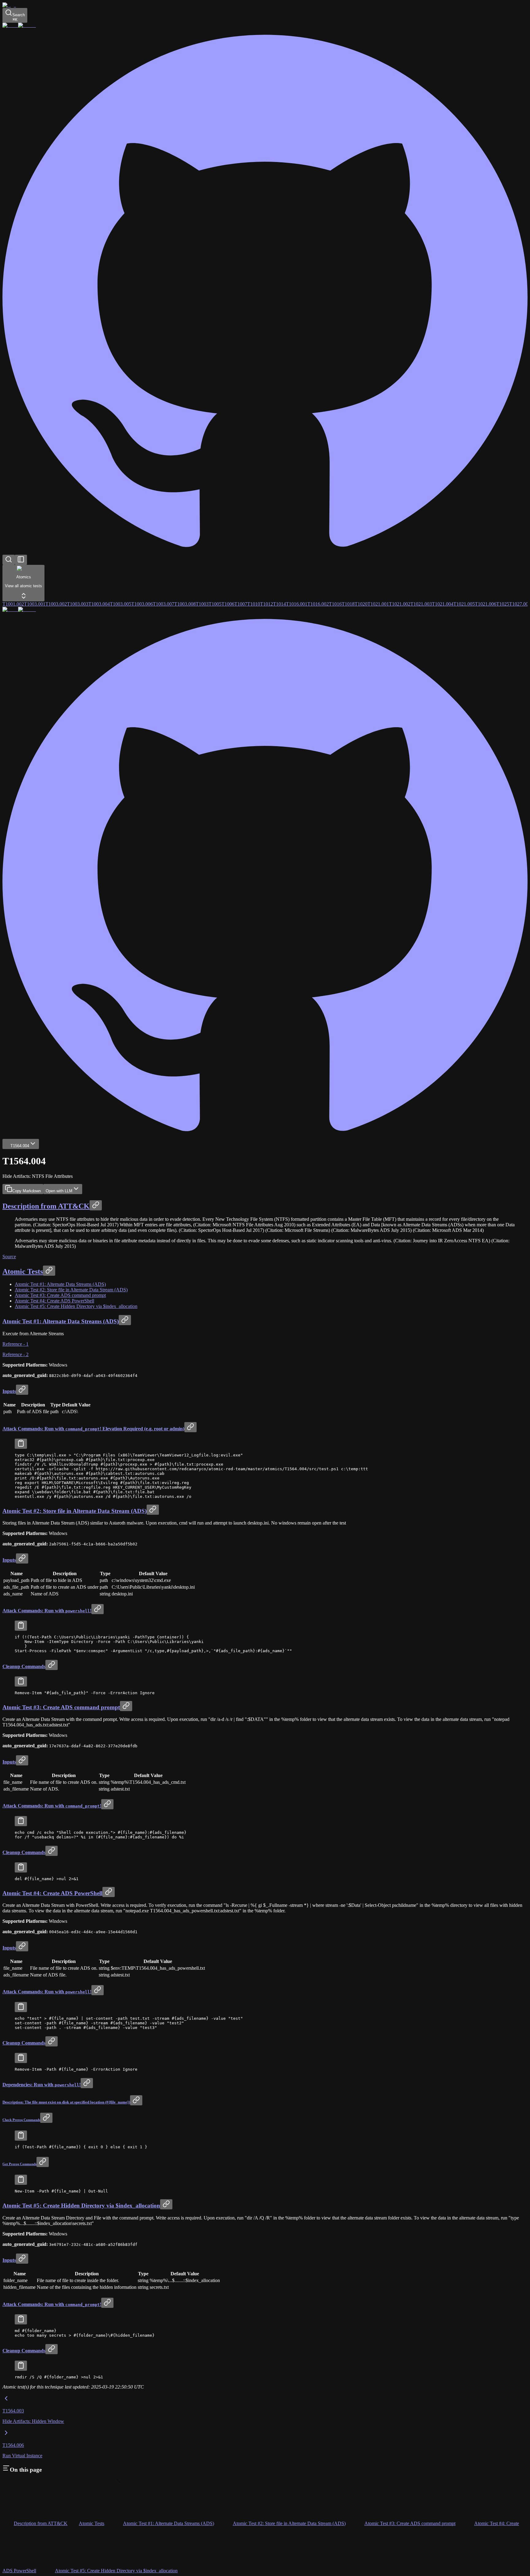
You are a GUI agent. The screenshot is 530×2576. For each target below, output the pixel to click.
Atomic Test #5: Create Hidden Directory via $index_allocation (76, 1306)
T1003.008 (185, 604)
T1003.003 (78, 604)
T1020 (361, 604)
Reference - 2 (15, 1354)
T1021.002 (400, 604)
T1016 (335, 604)
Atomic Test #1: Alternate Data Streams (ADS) (60, 1284)
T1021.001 (378, 604)
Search (19, 17)
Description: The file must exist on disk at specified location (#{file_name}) (66, 2102)
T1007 (241, 604)
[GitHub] (265, 552)
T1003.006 (142, 604)
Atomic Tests (23, 1271)
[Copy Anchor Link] (96, 1205)
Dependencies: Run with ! (42, 2085)
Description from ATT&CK (46, 1206)
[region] (265, 1476)
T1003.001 (35, 604)
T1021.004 (443, 604)
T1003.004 (99, 604)
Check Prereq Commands (21, 2120)
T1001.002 (13, 604)
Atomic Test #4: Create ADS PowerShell (54, 1301)
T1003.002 (56, 604)
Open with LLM (59, 1191)
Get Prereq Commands (19, 2164)
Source (9, 1257)
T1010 (254, 604)
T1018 (348, 604)
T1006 (228, 604)
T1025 (503, 604)
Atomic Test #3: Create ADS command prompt (60, 1295)
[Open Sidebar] (21, 560)
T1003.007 (163, 604)
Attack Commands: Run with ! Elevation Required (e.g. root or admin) (93, 1429)
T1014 (279, 604)
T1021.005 (464, 604)
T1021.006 (486, 604)
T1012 (267, 604)
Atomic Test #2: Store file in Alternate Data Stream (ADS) (71, 1290)
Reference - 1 (15, 1344)
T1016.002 (318, 604)
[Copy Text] (21, 1444)
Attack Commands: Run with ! (47, 1611)
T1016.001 (297, 604)
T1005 (215, 604)
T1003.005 (121, 604)
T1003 (202, 604)
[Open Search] (9, 560)
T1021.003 (421, 604)
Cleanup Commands (24, 1666)
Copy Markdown (27, 1191)
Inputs (9, 1391)
